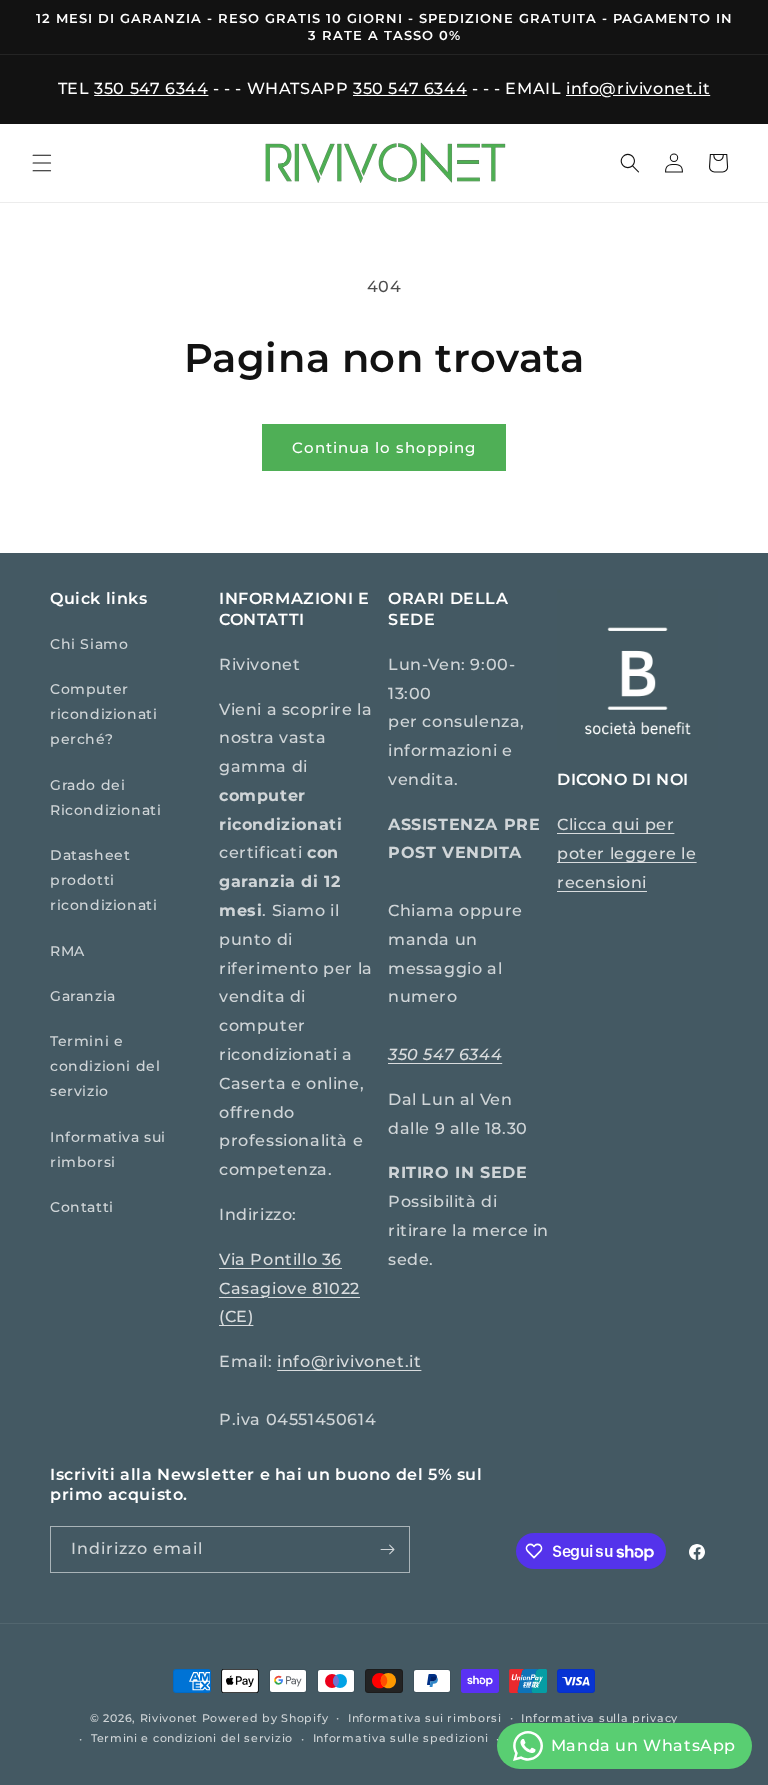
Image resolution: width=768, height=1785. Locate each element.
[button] (42, 163)
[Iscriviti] (387, 1549)
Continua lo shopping (384, 447)
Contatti (82, 1207)
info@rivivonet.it (638, 88)
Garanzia (83, 996)
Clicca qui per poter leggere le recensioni (627, 853)
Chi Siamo (89, 644)
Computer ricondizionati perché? (103, 714)
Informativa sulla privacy (599, 1718)
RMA (67, 951)
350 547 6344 (151, 88)
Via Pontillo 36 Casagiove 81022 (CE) (289, 1288)
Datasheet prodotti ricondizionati (103, 880)
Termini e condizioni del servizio (105, 1066)
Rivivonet (169, 1718)
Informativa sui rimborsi (108, 1149)
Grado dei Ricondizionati (105, 797)
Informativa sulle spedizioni (401, 1738)
